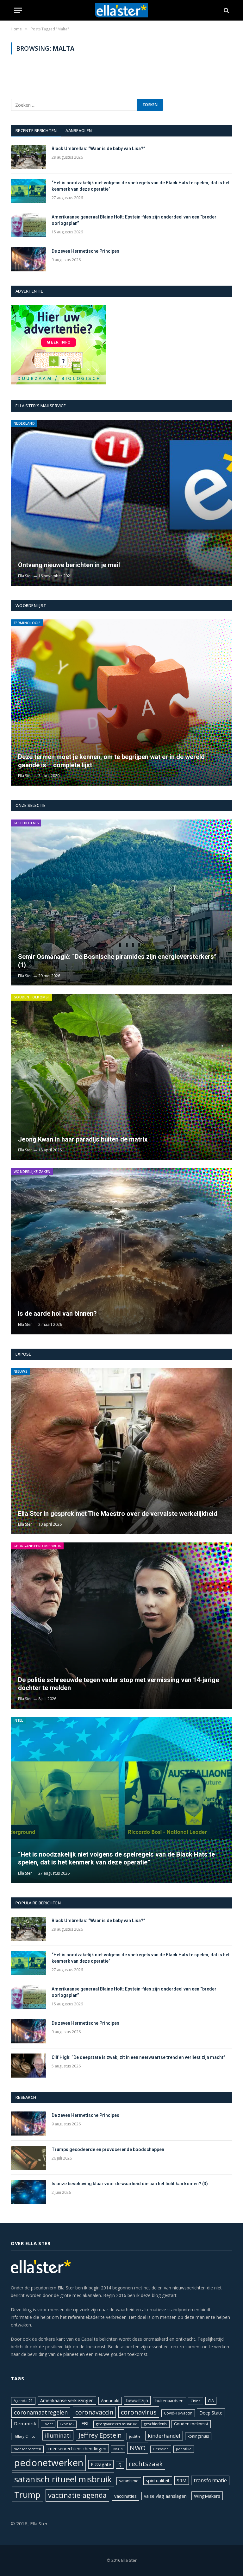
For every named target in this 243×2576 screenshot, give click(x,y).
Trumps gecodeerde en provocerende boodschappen (108, 2149)
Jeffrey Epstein (100, 2435)
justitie (135, 2436)
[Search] (226, 10)
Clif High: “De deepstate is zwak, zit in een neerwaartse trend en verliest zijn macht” (139, 2057)
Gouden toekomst (32, 997)
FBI (85, 2423)
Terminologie (27, 623)
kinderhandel (164, 2436)
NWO (138, 2448)
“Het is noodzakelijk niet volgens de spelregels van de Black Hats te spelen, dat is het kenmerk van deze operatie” (141, 186)
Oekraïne (161, 2449)
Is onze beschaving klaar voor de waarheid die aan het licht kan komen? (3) (130, 2184)
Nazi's (118, 2449)
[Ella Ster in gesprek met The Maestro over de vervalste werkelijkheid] (122, 1451)
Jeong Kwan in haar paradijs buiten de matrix (83, 1139)
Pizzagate (101, 2464)
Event (48, 2424)
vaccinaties (125, 2496)
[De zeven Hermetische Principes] (28, 259)
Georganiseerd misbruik (37, 1546)
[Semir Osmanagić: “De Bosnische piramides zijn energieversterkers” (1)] (122, 903)
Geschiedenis (26, 823)
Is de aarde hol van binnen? (57, 1313)
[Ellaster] (122, 10)
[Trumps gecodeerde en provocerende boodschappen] (28, 2158)
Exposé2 (67, 2424)
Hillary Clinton (26, 2436)
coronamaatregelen (41, 2412)
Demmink (25, 2423)
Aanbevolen (79, 130)
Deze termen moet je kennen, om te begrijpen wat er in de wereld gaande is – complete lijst (111, 761)
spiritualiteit (158, 2481)
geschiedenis (155, 2424)
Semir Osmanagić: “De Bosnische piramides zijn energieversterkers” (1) (117, 961)
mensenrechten (27, 2449)
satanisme (129, 2481)
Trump (27, 2495)
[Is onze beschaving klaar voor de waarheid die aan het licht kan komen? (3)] (28, 2192)
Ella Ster (25, 576)
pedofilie (184, 2449)
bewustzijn (137, 2400)
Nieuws (20, 1371)
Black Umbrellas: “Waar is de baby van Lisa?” (98, 149)
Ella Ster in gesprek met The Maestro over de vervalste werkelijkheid (118, 1514)
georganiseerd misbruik (116, 2424)
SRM (182, 2481)
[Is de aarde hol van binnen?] (122, 1251)
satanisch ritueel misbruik (63, 2479)
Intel (19, 1720)
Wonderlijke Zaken (32, 1171)
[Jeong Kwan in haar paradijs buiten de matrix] (122, 1077)
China (196, 2401)
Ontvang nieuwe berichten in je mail (69, 565)
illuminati (58, 2435)
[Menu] (18, 10)
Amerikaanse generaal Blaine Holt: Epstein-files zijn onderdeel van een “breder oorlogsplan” (134, 220)
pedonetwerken (49, 2463)
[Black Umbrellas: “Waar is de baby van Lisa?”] (28, 157)
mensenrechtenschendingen (77, 2449)
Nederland (24, 423)
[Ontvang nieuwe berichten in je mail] (122, 503)
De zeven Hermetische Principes (85, 251)
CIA (211, 2401)
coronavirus (139, 2412)
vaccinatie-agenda (77, 2495)
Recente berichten (36, 130)
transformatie (210, 2480)
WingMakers (207, 2496)
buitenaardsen (169, 2401)
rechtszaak (146, 2464)
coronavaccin (94, 2412)
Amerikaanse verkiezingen (67, 2400)
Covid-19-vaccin (178, 2413)
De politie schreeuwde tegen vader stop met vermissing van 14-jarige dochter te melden (118, 1684)
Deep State (211, 2413)
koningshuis (198, 2436)
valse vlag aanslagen (165, 2496)
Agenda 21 (23, 2401)
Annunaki (110, 2401)
